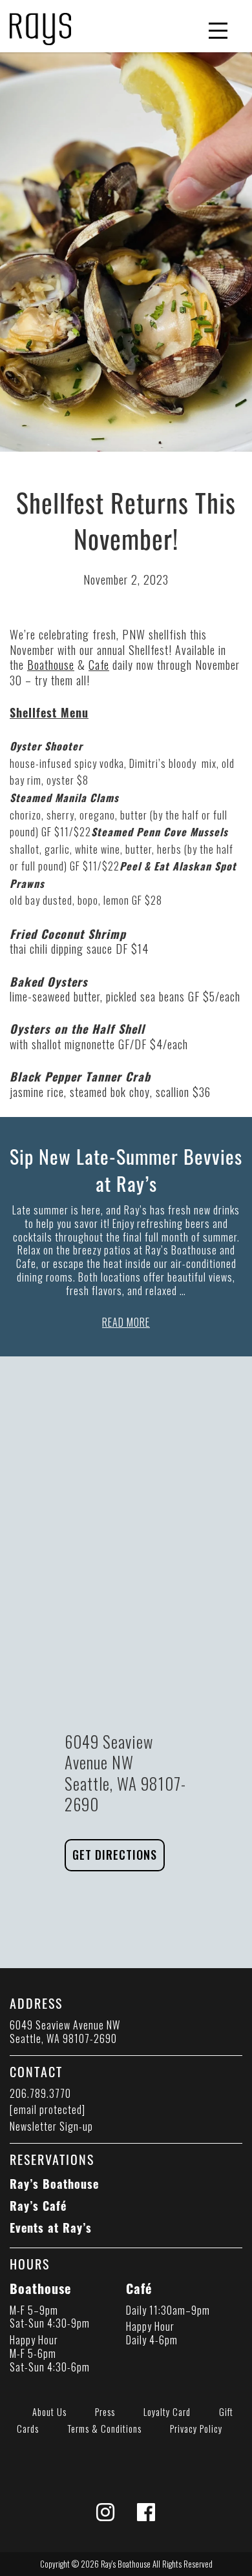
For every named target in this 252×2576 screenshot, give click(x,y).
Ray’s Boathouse (54, 2184)
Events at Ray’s (51, 2228)
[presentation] (40, 25)
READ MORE (126, 1322)
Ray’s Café (38, 2206)
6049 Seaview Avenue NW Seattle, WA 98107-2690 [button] (65, 2032)
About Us (49, 2412)
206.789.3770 (40, 2093)
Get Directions (115, 1855)
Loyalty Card (167, 2412)
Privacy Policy (196, 2429)
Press (105, 2412)
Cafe (99, 665)
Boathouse (51, 665)
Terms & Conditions (104, 2429)
